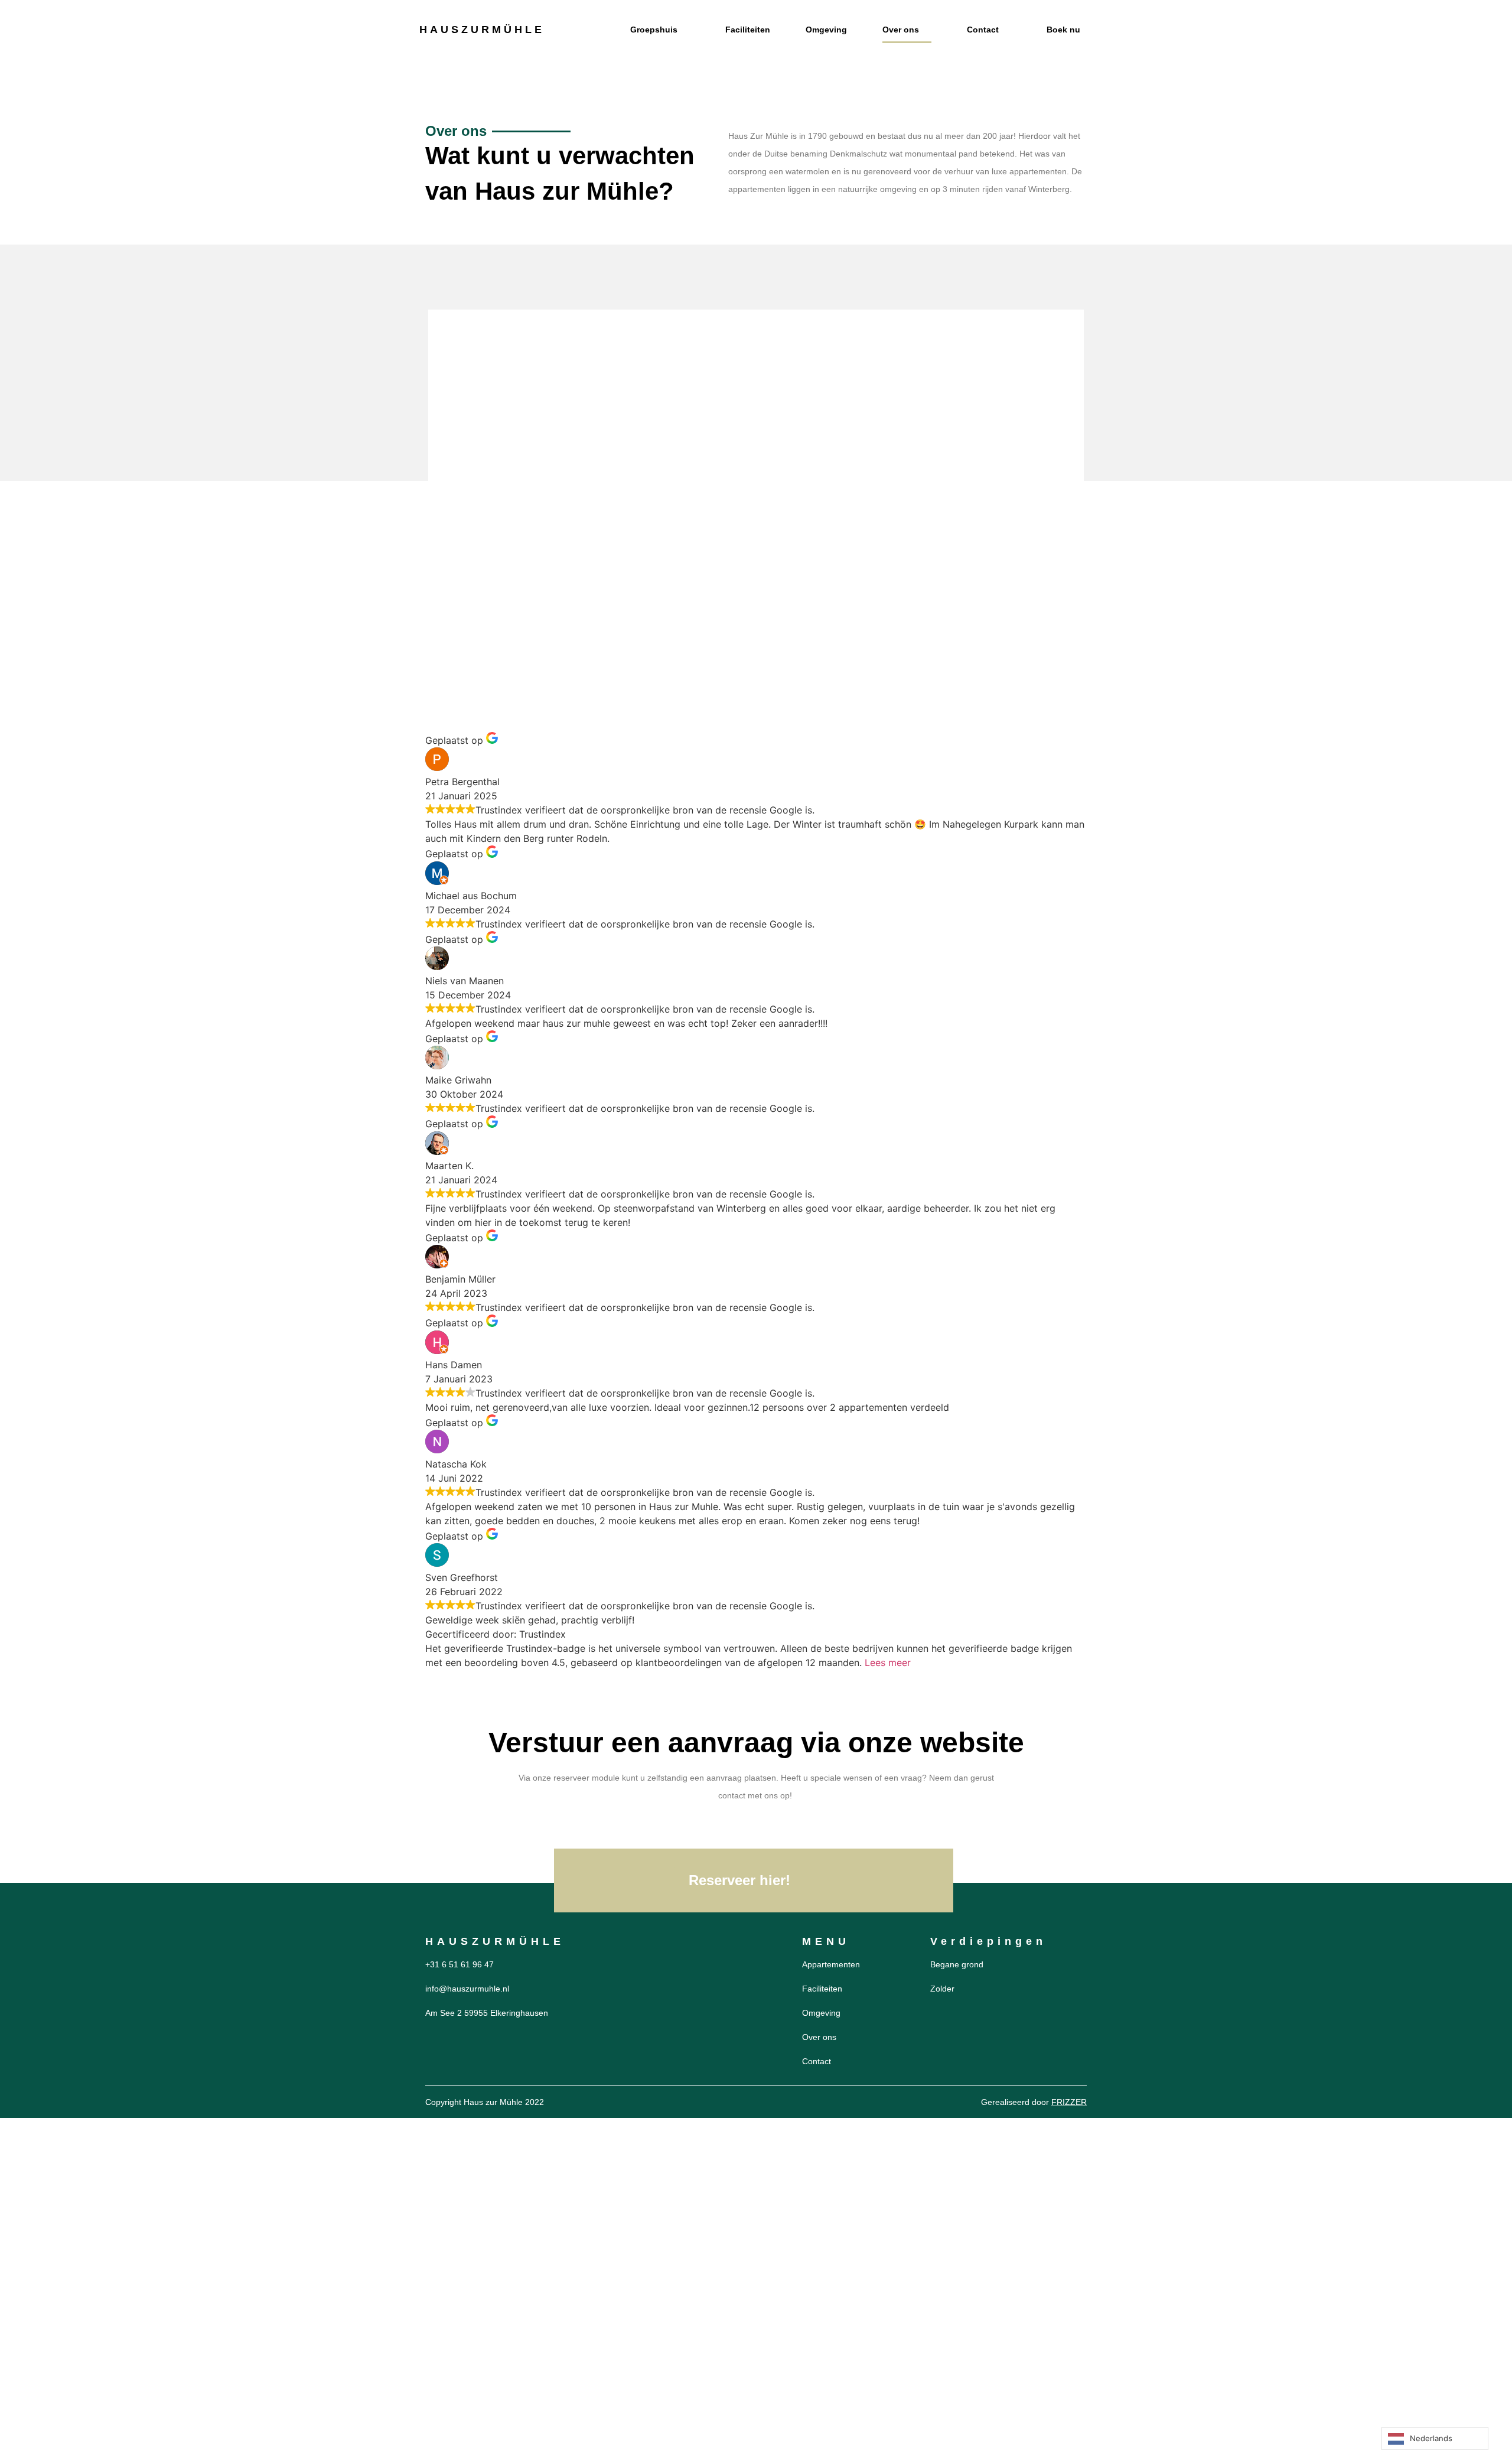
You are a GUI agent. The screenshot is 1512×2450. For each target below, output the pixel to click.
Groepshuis (654, 30)
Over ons (901, 30)
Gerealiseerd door (1034, 2102)
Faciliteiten (748, 30)
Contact (983, 30)
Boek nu (1063, 30)
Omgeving (826, 30)
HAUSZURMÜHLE (482, 30)
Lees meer (888, 1662)
